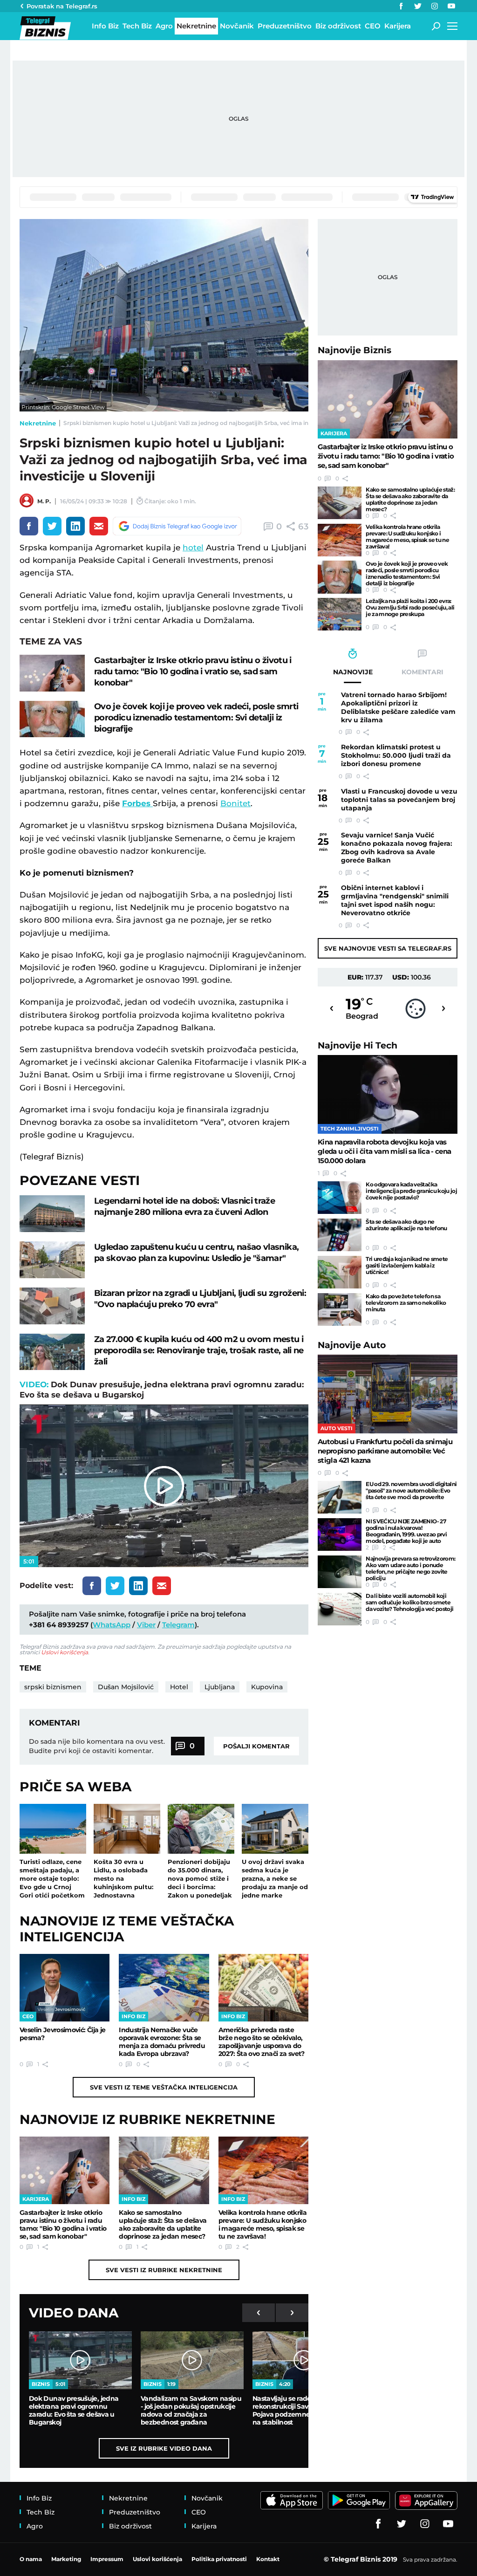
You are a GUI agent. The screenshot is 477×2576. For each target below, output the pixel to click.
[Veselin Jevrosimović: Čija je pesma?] (65, 1988)
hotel (193, 548)
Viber (146, 1625)
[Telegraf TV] (451, 6)
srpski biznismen (53, 1687)
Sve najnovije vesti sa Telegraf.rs (388, 948)
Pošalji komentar (256, 1746)
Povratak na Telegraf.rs (62, 6)
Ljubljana (220, 1687)
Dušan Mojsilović (126, 1687)
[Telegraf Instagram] (435, 6)
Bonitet (235, 803)
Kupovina (267, 1687)
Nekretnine (38, 423)
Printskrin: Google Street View (63, 407)
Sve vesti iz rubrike (164, 2270)
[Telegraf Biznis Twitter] (418, 6)
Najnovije (354, 350)
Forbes (137, 803)
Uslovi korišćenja (65, 1652)
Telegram (178, 1625)
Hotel (179, 1687)
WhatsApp (112, 1625)
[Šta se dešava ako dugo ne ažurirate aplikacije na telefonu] (340, 1235)
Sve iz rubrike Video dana (164, 2448)
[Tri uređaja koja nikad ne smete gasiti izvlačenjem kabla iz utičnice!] (340, 1272)
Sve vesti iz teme (164, 2087)
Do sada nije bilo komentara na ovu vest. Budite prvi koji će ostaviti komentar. (97, 1746)
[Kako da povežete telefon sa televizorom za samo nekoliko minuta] (340, 1309)
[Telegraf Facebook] (401, 6)
